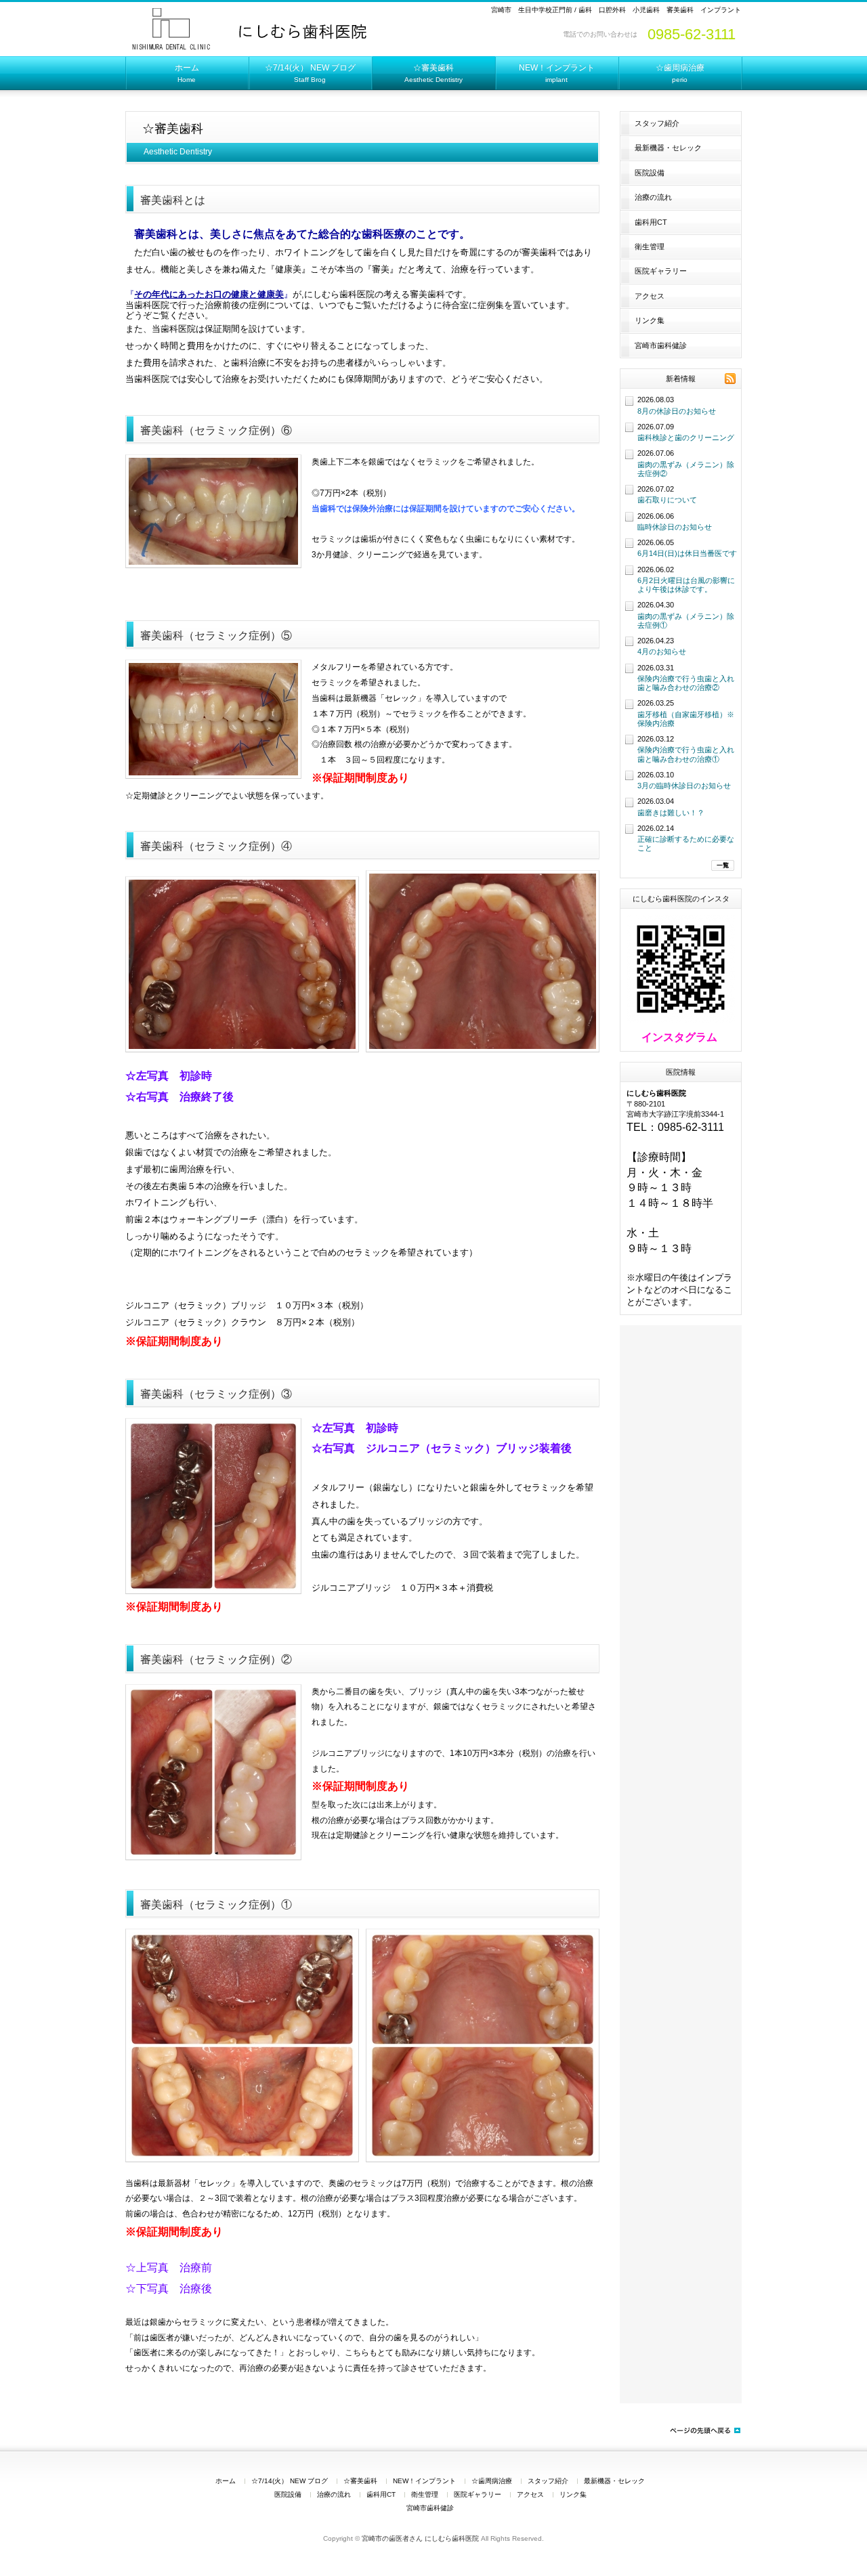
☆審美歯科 (360, 2481)
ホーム (226, 2481)
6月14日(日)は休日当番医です (687, 553)
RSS (730, 379)
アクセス (650, 296)
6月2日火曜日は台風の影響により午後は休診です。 (686, 585)
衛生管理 (650, 246)
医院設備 (650, 173)
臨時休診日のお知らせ (675, 527)
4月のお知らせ (662, 651)
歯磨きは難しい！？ (671, 813)
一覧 (723, 865)
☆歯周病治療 (492, 2481)
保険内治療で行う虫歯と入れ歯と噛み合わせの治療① (686, 754)
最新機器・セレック (668, 148)
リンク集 (650, 320)
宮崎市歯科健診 (661, 345)
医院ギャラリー (661, 271)
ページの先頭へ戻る (704, 2430)
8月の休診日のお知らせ (677, 411)
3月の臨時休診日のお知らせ (684, 786)
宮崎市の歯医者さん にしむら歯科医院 (420, 2538)
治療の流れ (653, 197)
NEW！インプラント (424, 2481)
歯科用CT (651, 222)
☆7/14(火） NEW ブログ (290, 2481)
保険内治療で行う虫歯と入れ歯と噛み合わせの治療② (686, 683)
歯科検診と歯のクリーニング (686, 437)
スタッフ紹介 (657, 123)
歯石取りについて (667, 500)
